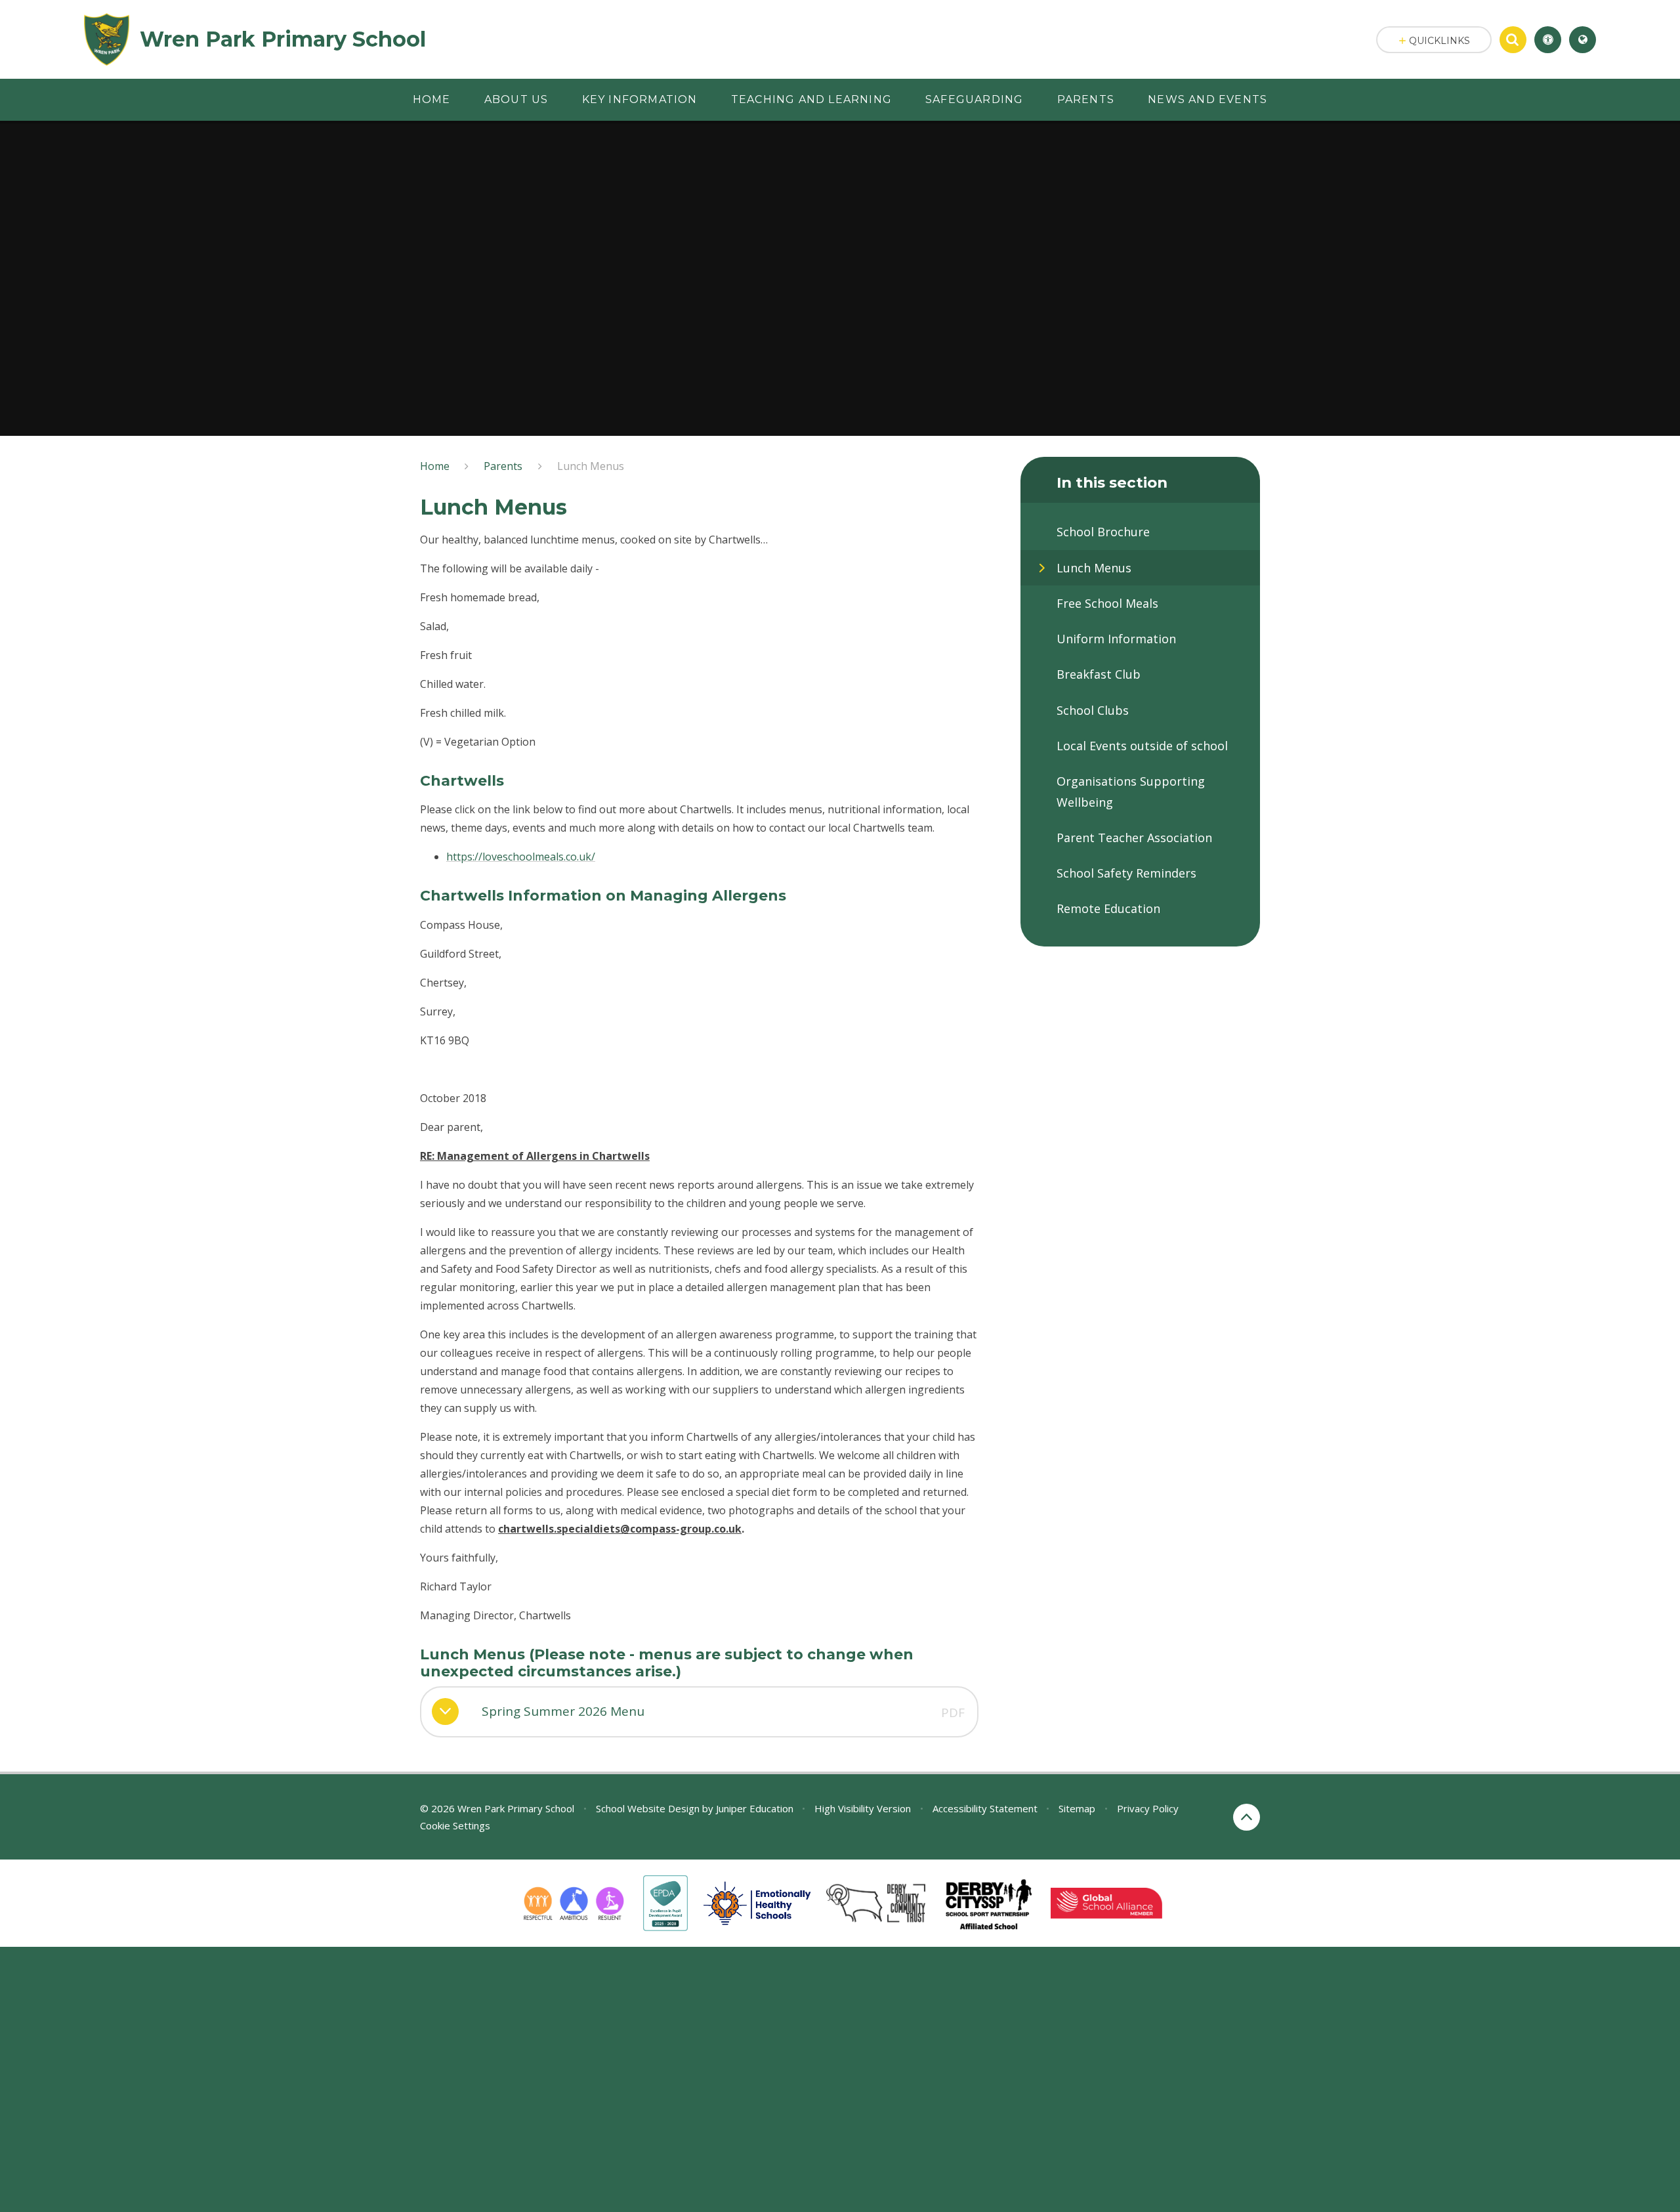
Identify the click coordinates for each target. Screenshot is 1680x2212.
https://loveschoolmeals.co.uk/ (521, 857)
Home (435, 466)
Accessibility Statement (985, 1808)
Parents (503, 466)
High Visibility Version (863, 1808)
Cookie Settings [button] (455, 1825)
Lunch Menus (591, 466)
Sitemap (1077, 1808)
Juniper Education (755, 1808)
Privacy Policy (1148, 1808)
